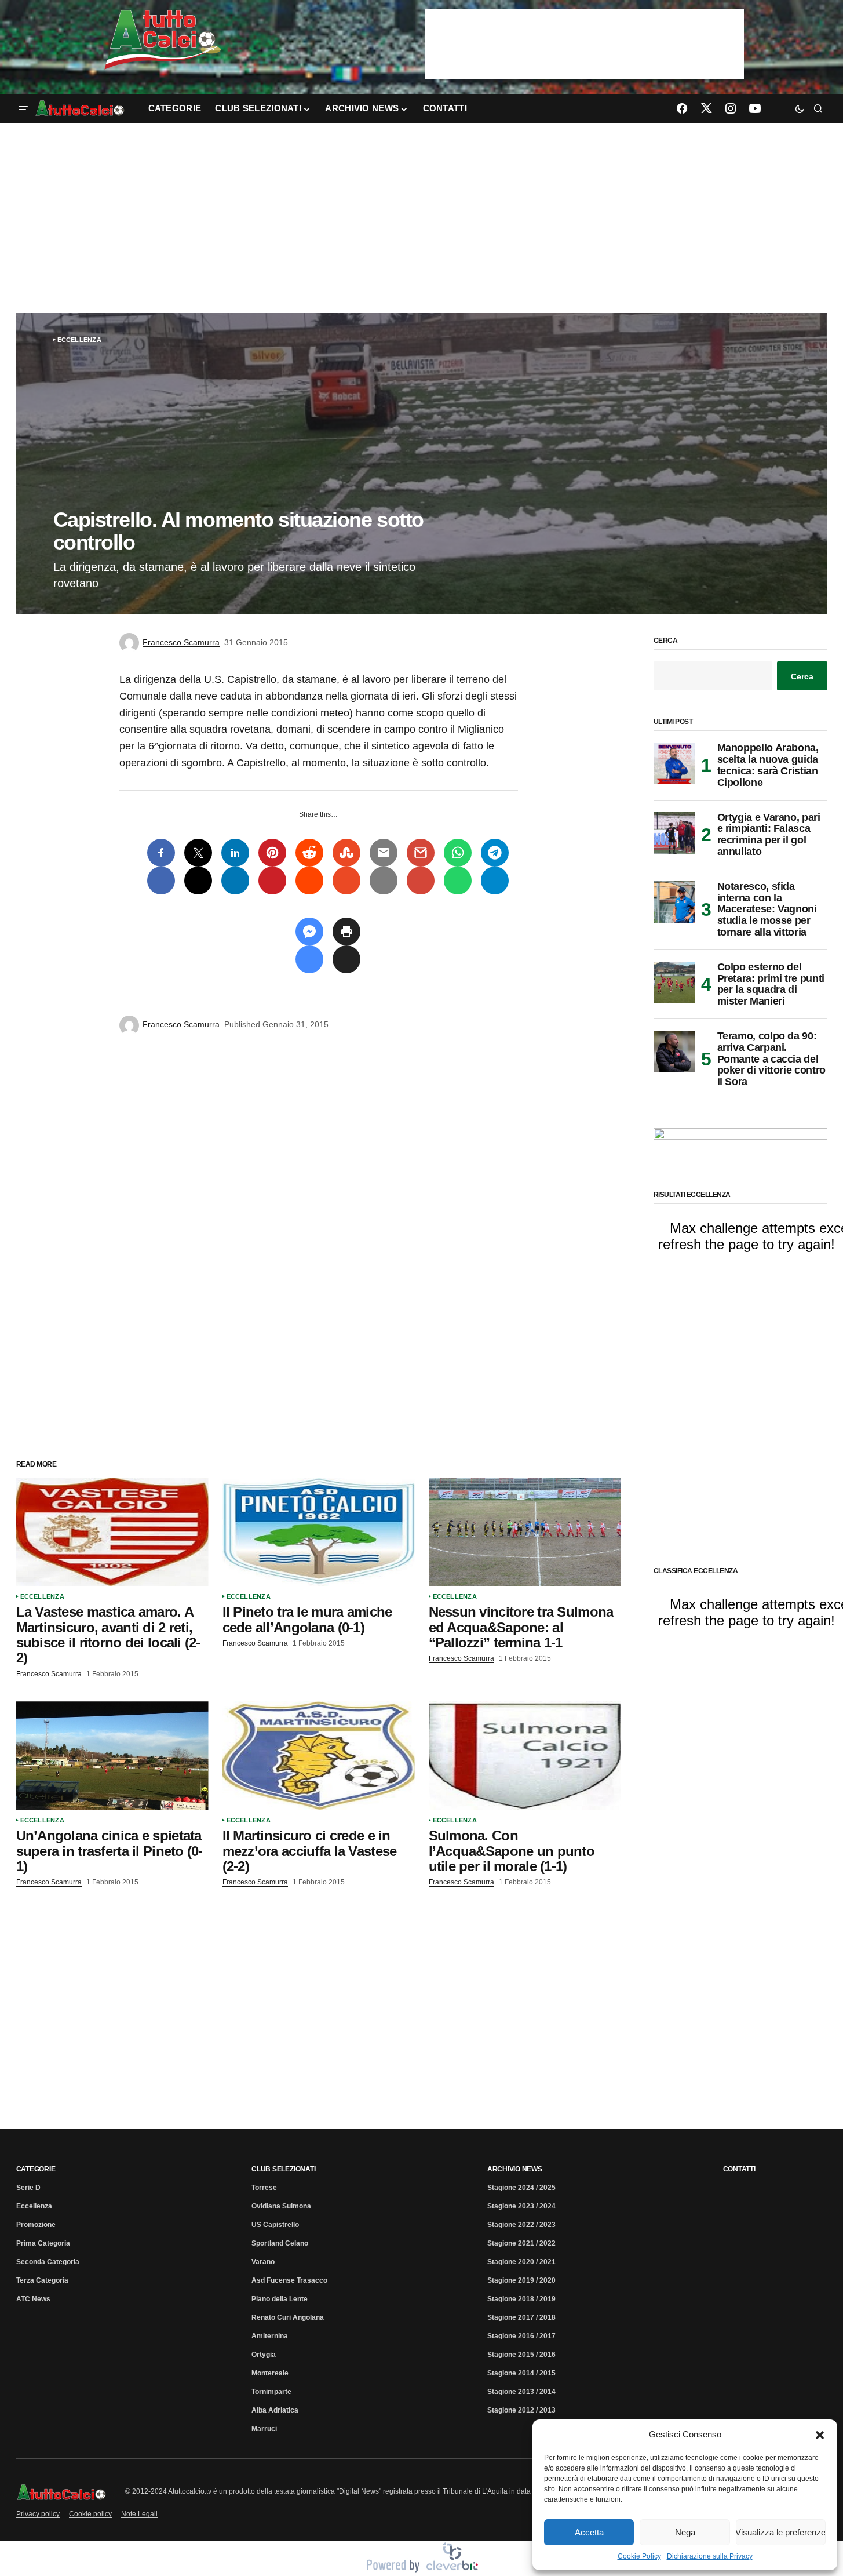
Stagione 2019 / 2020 (521, 2280)
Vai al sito (586, 25)
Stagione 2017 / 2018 (521, 2317)
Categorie (36, 2169)
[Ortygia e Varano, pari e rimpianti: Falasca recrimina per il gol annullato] (674, 833)
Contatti (739, 2169)
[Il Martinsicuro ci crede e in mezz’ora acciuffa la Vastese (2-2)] (319, 1755)
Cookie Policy (639, 2556)
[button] (820, 2435)
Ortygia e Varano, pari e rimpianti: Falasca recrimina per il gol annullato (769, 835)
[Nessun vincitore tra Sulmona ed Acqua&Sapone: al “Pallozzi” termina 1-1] (525, 1532)
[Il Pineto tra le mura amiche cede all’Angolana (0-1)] (319, 1532)
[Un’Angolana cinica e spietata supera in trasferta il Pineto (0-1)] (112, 1755)
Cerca (666, 641)
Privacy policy (38, 2514)
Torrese (264, 2188)
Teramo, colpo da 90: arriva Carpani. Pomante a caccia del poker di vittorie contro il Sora (771, 1059)
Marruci (264, 2429)
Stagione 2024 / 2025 (521, 2188)
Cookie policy (90, 2514)
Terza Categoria (42, 2280)
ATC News (33, 2299)
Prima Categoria (43, 2243)
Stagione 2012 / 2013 (521, 2410)
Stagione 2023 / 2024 (521, 2206)
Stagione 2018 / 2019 (521, 2299)
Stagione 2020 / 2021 (521, 2262)
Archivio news (515, 2169)
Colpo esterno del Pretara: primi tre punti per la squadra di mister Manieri (771, 984)
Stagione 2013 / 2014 (521, 2392)
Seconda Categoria (48, 2262)
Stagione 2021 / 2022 (521, 2243)
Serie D (28, 2188)
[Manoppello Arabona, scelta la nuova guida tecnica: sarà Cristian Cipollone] (674, 763)
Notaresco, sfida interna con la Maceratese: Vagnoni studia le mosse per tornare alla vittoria (767, 909)
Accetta (589, 2532)
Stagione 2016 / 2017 (521, 2336)
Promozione (36, 2225)
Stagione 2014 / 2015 (521, 2373)
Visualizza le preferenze (781, 2532)
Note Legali (139, 2514)
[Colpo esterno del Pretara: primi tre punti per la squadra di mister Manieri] (674, 983)
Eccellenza (79, 340)
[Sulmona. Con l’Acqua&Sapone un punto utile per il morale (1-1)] (525, 1755)
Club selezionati (283, 2169)
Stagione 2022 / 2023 (521, 2225)
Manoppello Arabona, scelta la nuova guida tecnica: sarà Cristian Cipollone (768, 765)
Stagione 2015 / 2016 (521, 2355)
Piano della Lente (280, 2299)
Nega (685, 2532)
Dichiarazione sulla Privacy (710, 2556)
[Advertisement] (422, 218)
